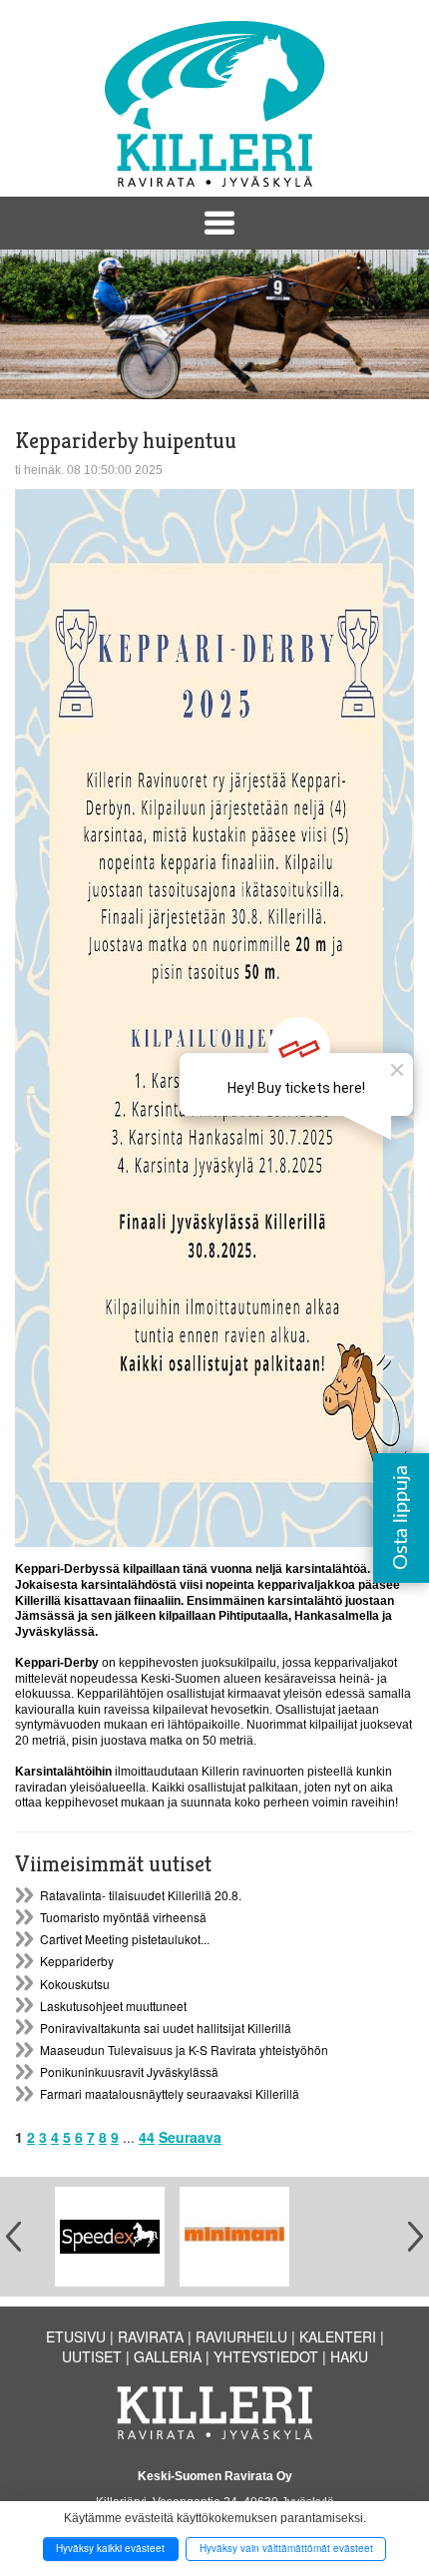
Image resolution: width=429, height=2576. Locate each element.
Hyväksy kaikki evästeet (110, 2548)
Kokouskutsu (75, 1984)
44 (147, 2137)
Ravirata (151, 2336)
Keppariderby (77, 1961)
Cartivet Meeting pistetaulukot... (125, 1939)
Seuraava (190, 2137)
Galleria (168, 2356)
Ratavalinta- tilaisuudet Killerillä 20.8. (141, 1895)
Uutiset (92, 2356)
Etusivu (76, 2336)
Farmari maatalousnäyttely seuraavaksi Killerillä (170, 2093)
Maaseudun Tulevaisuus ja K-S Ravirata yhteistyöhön (184, 2050)
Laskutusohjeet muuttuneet (113, 2006)
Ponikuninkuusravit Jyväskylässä (129, 2071)
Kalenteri (338, 2336)
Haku (349, 2356)
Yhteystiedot (266, 2356)
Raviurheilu (241, 2336)
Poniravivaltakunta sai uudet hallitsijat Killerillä (166, 2028)
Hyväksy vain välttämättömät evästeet (286, 2548)
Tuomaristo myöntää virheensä (123, 1917)
